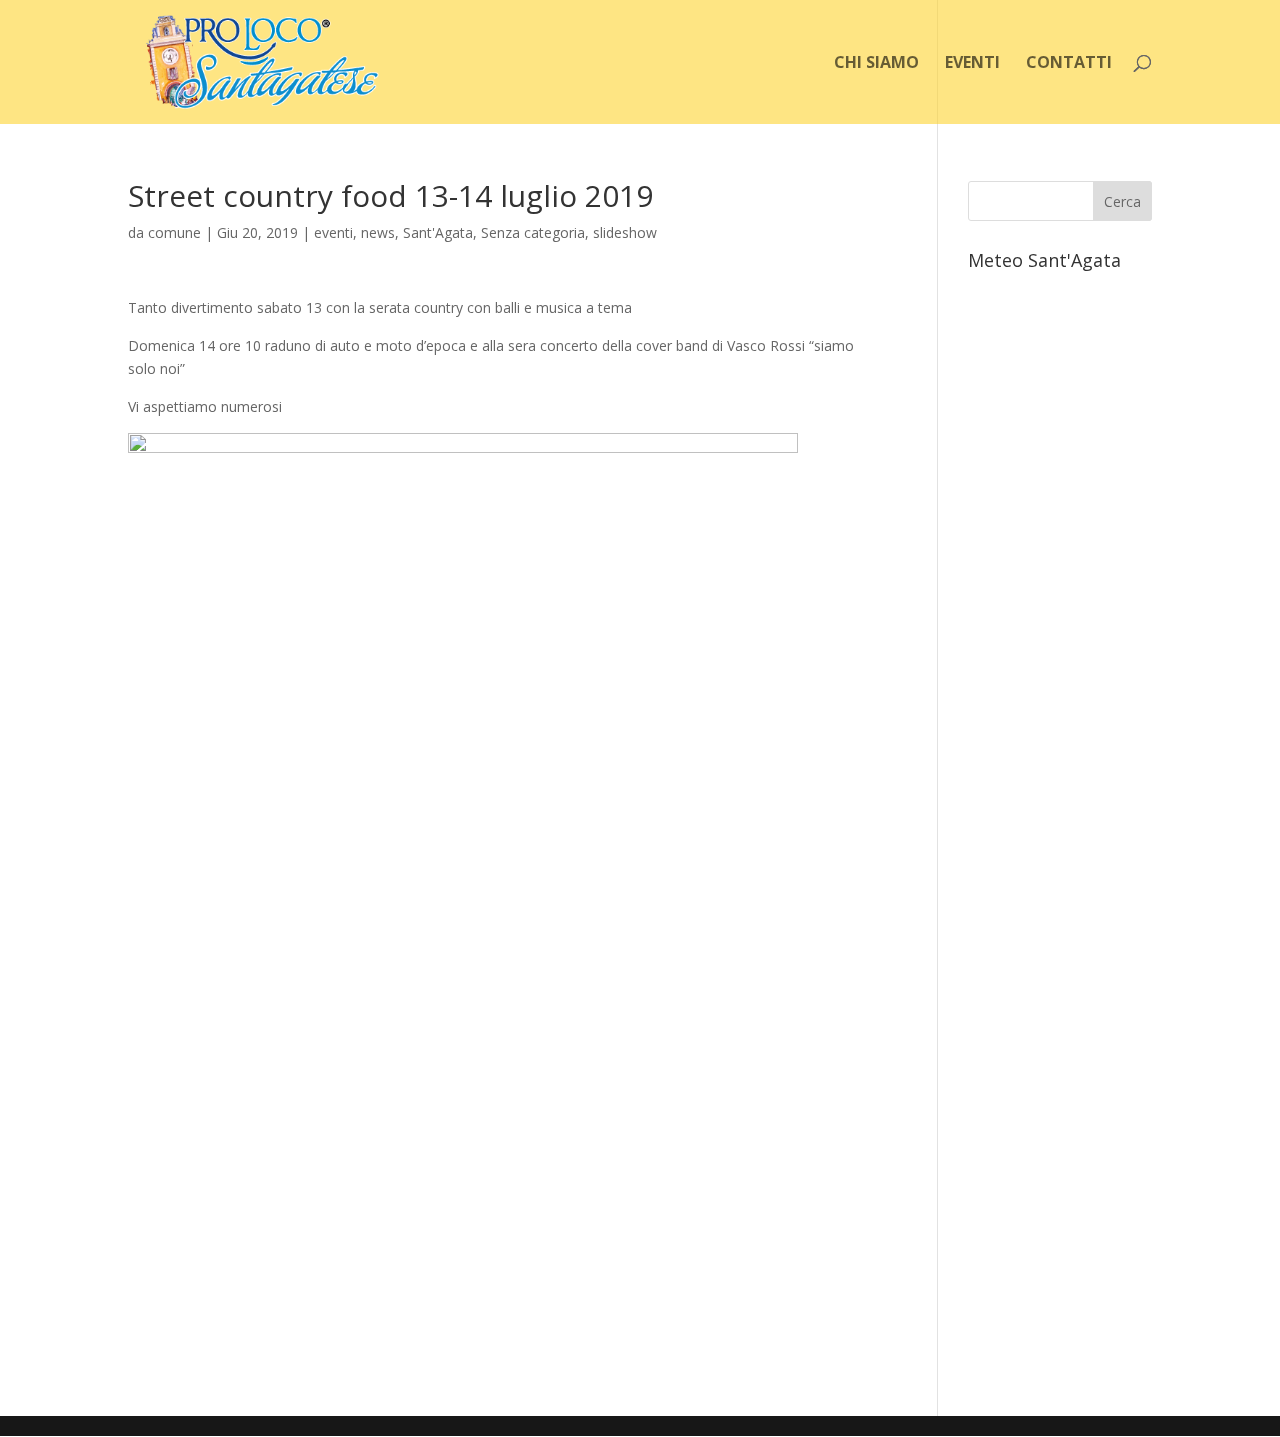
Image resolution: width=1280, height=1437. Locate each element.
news (378, 232)
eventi (333, 232)
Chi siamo (876, 64)
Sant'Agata (438, 232)
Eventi (972, 64)
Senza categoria (533, 232)
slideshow (625, 232)
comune (174, 232)
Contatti (1069, 64)
